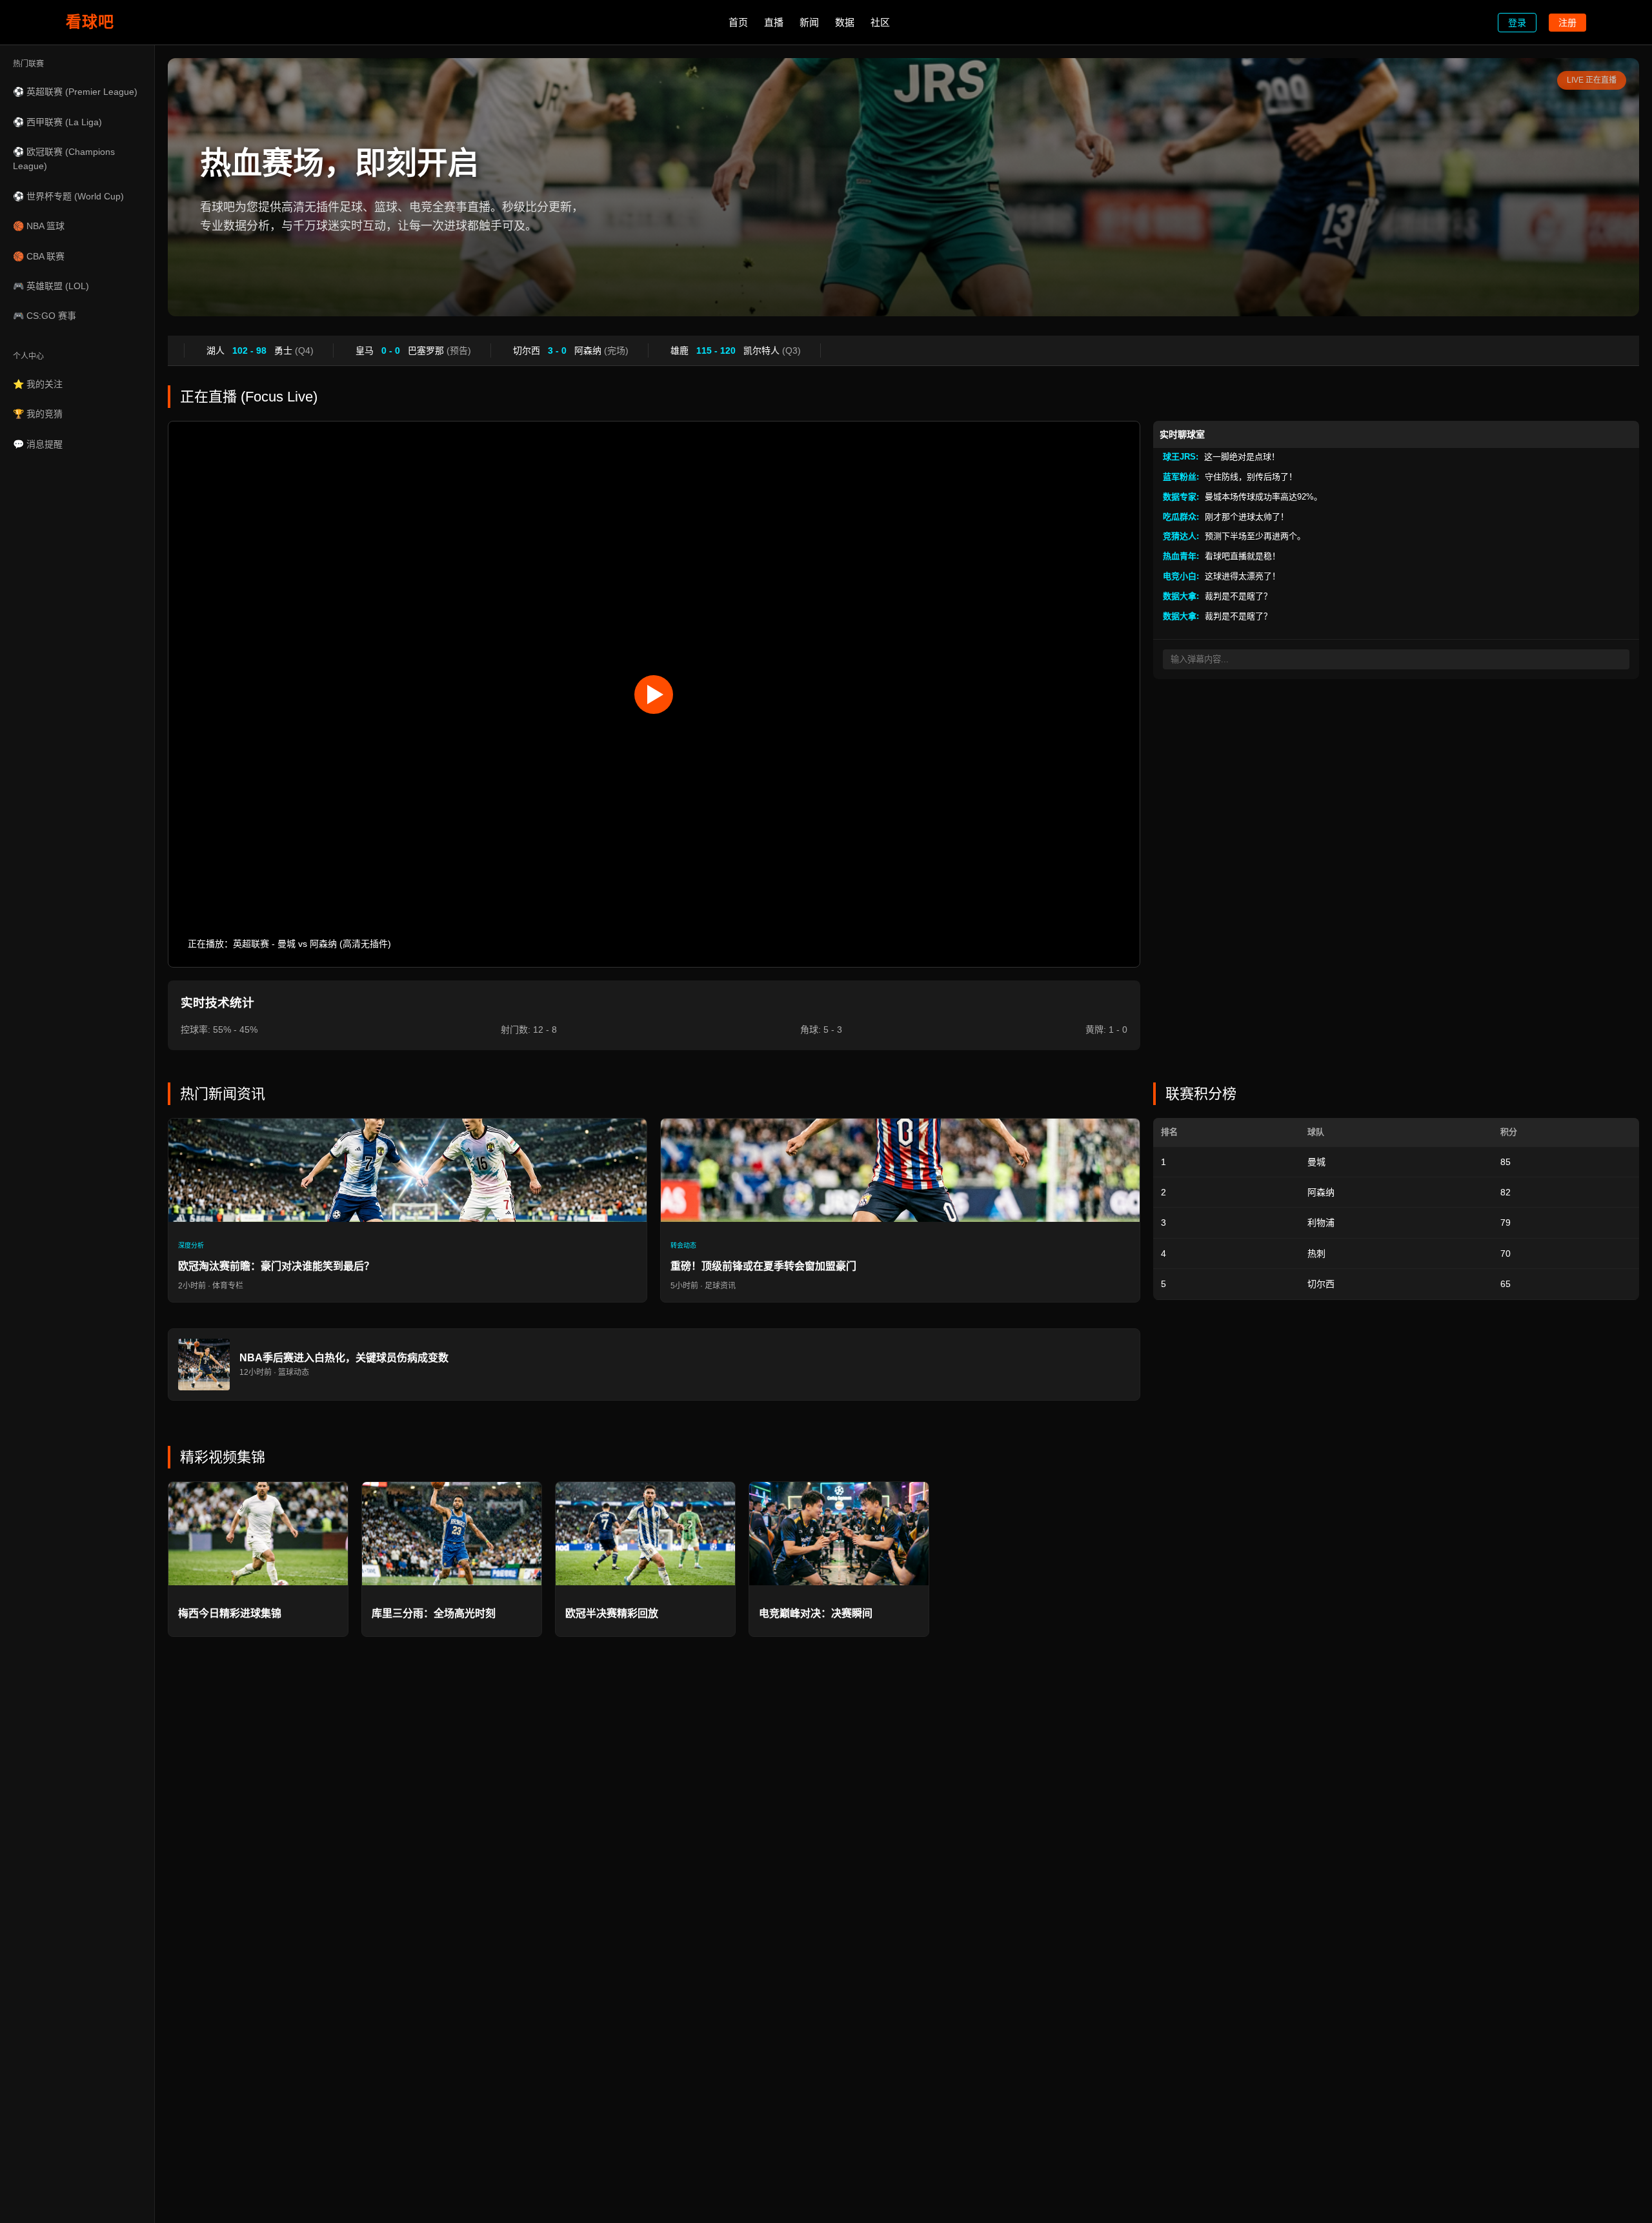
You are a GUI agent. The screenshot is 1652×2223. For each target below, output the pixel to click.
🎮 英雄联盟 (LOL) (51, 286)
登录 (1517, 23)
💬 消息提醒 (38, 444)
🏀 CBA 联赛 (39, 256)
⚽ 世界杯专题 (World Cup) (68, 196)
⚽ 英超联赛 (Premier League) (75, 92)
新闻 (809, 22)
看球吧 (90, 22)
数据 (845, 22)
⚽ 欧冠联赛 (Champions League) (64, 159)
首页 (738, 22)
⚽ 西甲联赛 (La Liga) (57, 122)
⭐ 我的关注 (38, 384)
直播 (774, 22)
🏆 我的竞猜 (38, 414)
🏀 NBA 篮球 (39, 226)
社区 (880, 22)
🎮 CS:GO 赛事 (45, 316)
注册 (1567, 23)
